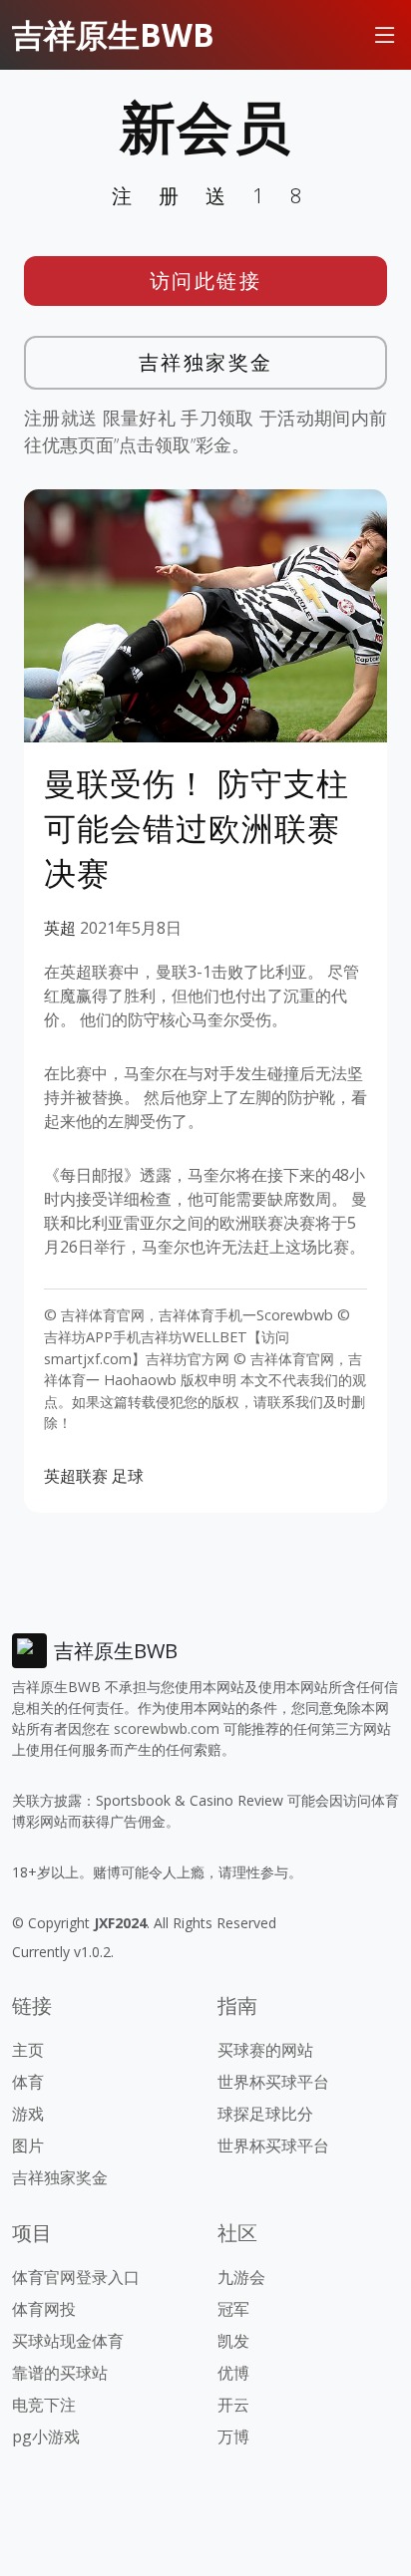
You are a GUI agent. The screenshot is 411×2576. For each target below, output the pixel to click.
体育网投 (44, 2309)
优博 (233, 2373)
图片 (28, 2146)
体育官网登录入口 (76, 2277)
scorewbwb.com (167, 1728)
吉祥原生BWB (113, 34)
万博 (233, 2436)
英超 (60, 928)
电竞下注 (44, 2405)
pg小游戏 (46, 2436)
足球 (128, 1476)
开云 (233, 2405)
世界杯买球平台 (273, 2082)
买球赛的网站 (265, 2050)
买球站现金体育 (68, 2341)
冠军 (233, 2309)
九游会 (241, 2277)
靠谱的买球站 (60, 2373)
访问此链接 (206, 281)
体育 (28, 2082)
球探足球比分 (265, 2114)
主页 (28, 2050)
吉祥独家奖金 (206, 362)
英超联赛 (76, 1476)
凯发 (233, 2341)
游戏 (28, 2114)
